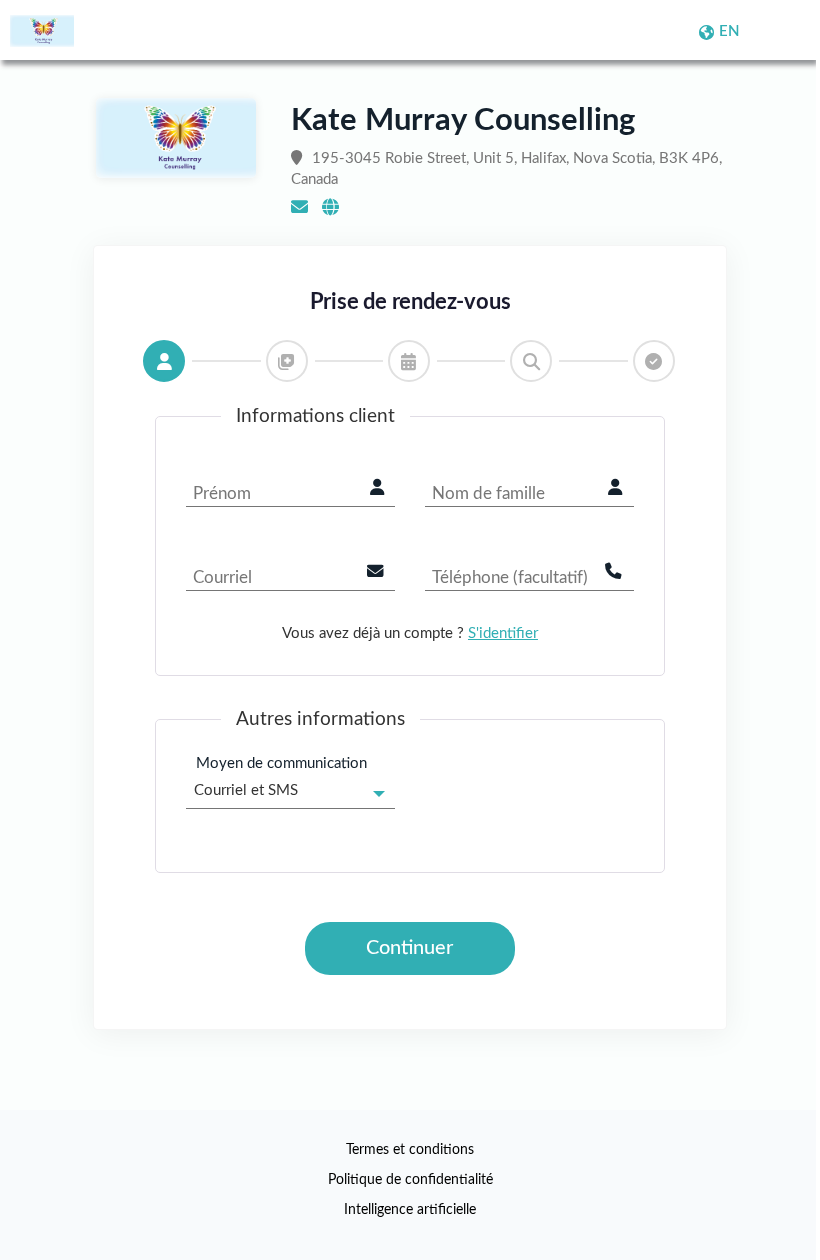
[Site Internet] (330, 207)
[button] (164, 361)
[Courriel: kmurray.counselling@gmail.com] (299, 207)
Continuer (409, 948)
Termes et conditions (410, 1150)
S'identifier (503, 633)
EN (729, 31)
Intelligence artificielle (410, 1210)
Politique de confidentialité (410, 1180)
